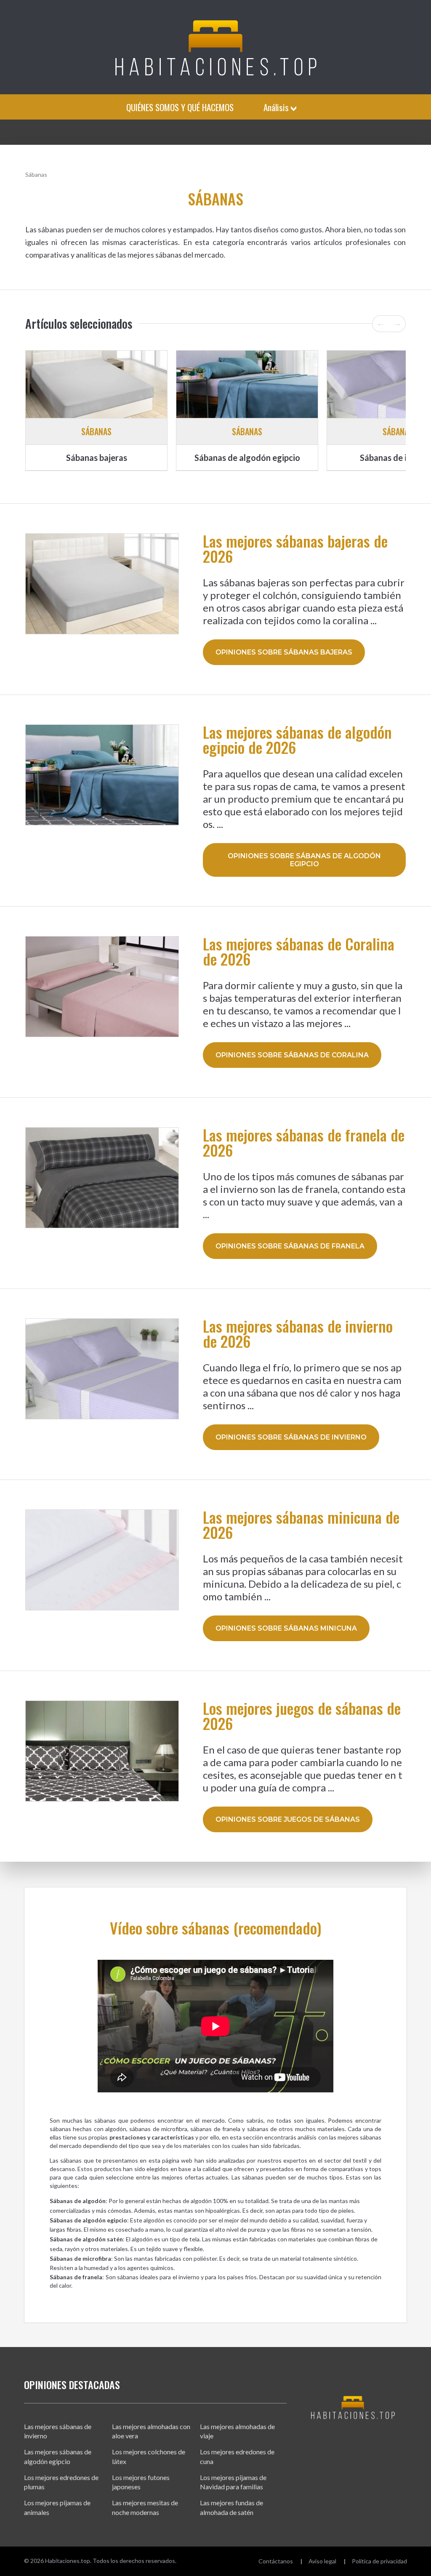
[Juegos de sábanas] (102, 1751)
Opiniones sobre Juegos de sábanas (288, 1819)
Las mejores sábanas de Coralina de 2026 (299, 951)
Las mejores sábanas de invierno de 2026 (298, 1333)
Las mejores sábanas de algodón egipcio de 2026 (297, 740)
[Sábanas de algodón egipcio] (102, 775)
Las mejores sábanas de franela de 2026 (304, 1142)
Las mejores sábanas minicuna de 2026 (301, 1525)
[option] (96, 410)
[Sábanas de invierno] (102, 1369)
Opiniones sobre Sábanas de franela (290, 1246)
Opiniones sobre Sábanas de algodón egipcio (304, 860)
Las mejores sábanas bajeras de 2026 (295, 548)
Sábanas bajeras (97, 458)
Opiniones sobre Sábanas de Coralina (292, 1055)
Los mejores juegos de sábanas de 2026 (302, 1716)
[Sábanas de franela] (102, 1178)
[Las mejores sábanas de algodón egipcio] (247, 384)
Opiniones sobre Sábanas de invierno (291, 1437)
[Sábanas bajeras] (102, 584)
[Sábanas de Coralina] (102, 987)
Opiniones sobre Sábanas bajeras (284, 652)
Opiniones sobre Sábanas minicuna (286, 1628)
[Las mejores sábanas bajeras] (96, 384)
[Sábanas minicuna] (102, 1560)
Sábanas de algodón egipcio (247, 458)
